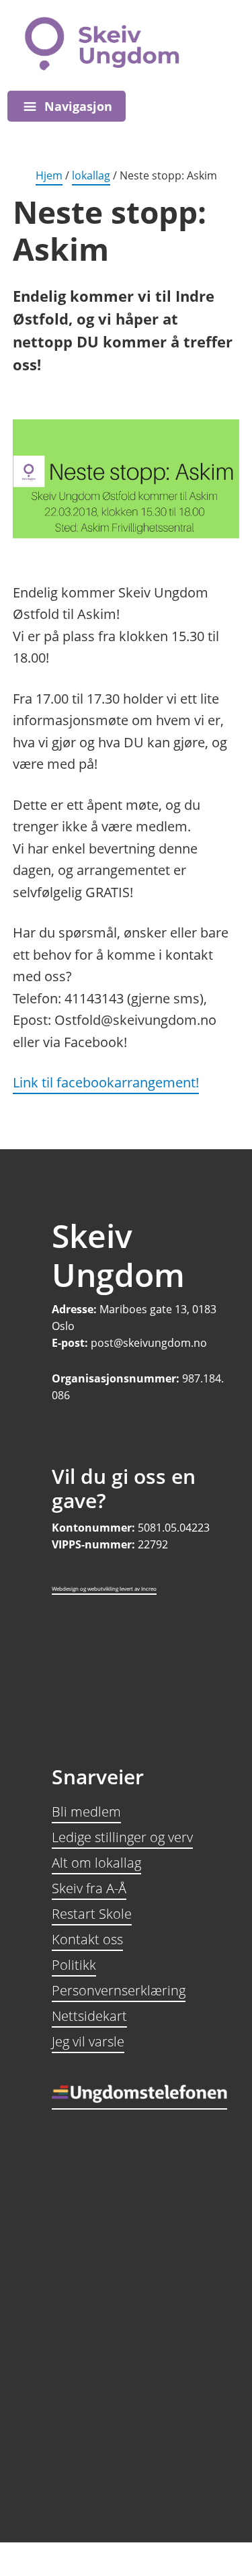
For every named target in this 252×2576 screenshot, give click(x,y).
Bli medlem (86, 1812)
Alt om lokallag (96, 1863)
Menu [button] (67, 106)
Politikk (74, 1965)
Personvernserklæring (119, 1990)
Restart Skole (92, 1914)
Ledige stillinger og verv (122, 1837)
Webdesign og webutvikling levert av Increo (104, 1588)
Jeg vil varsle (88, 2041)
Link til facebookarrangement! (106, 1082)
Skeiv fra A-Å (89, 1888)
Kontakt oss (87, 1939)
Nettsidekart (89, 2016)
